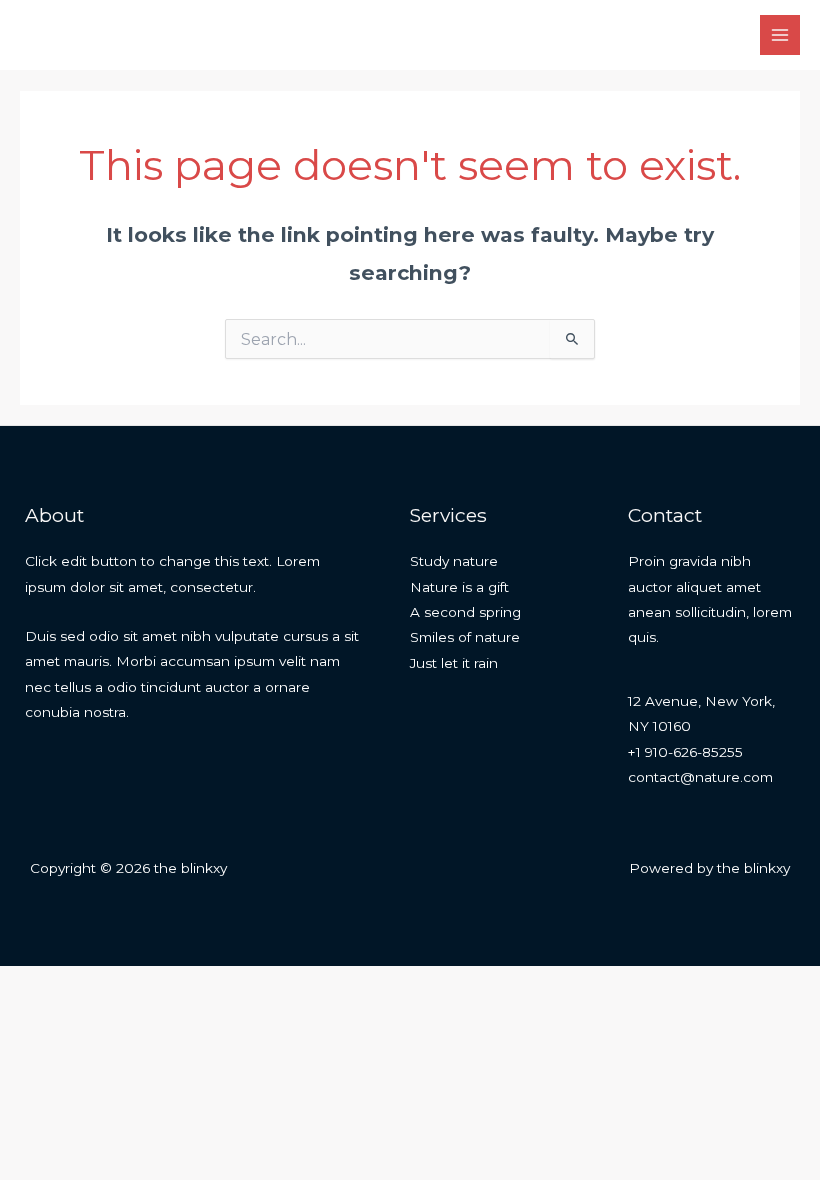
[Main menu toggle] (780, 35)
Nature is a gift (459, 587)
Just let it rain (454, 663)
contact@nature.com (700, 777)
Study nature (454, 561)
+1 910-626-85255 (685, 752)
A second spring (465, 612)
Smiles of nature (465, 637)
